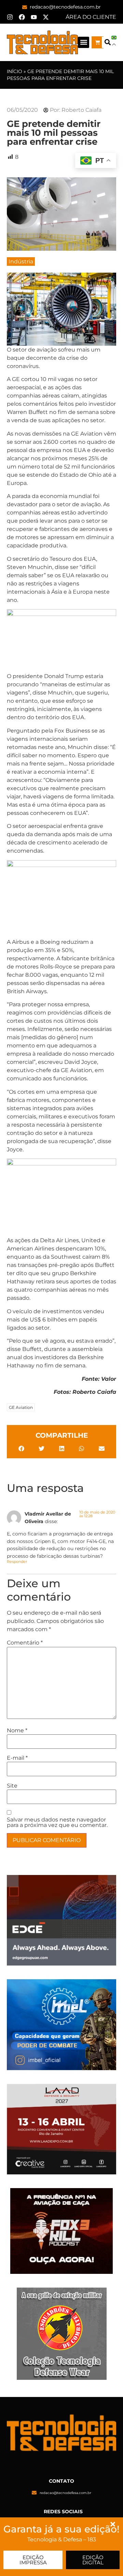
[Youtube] (34, 17)
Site (12, 1786)
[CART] (98, 42)
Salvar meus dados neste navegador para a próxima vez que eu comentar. (57, 1823)
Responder (17, 1562)
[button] (84, 42)
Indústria (21, 262)
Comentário (25, 1643)
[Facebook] (22, 17)
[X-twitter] (46, 17)
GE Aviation (21, 1407)
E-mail (17, 1758)
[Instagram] (10, 17)
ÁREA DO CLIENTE (91, 17)
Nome (17, 1731)
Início (15, 71)
